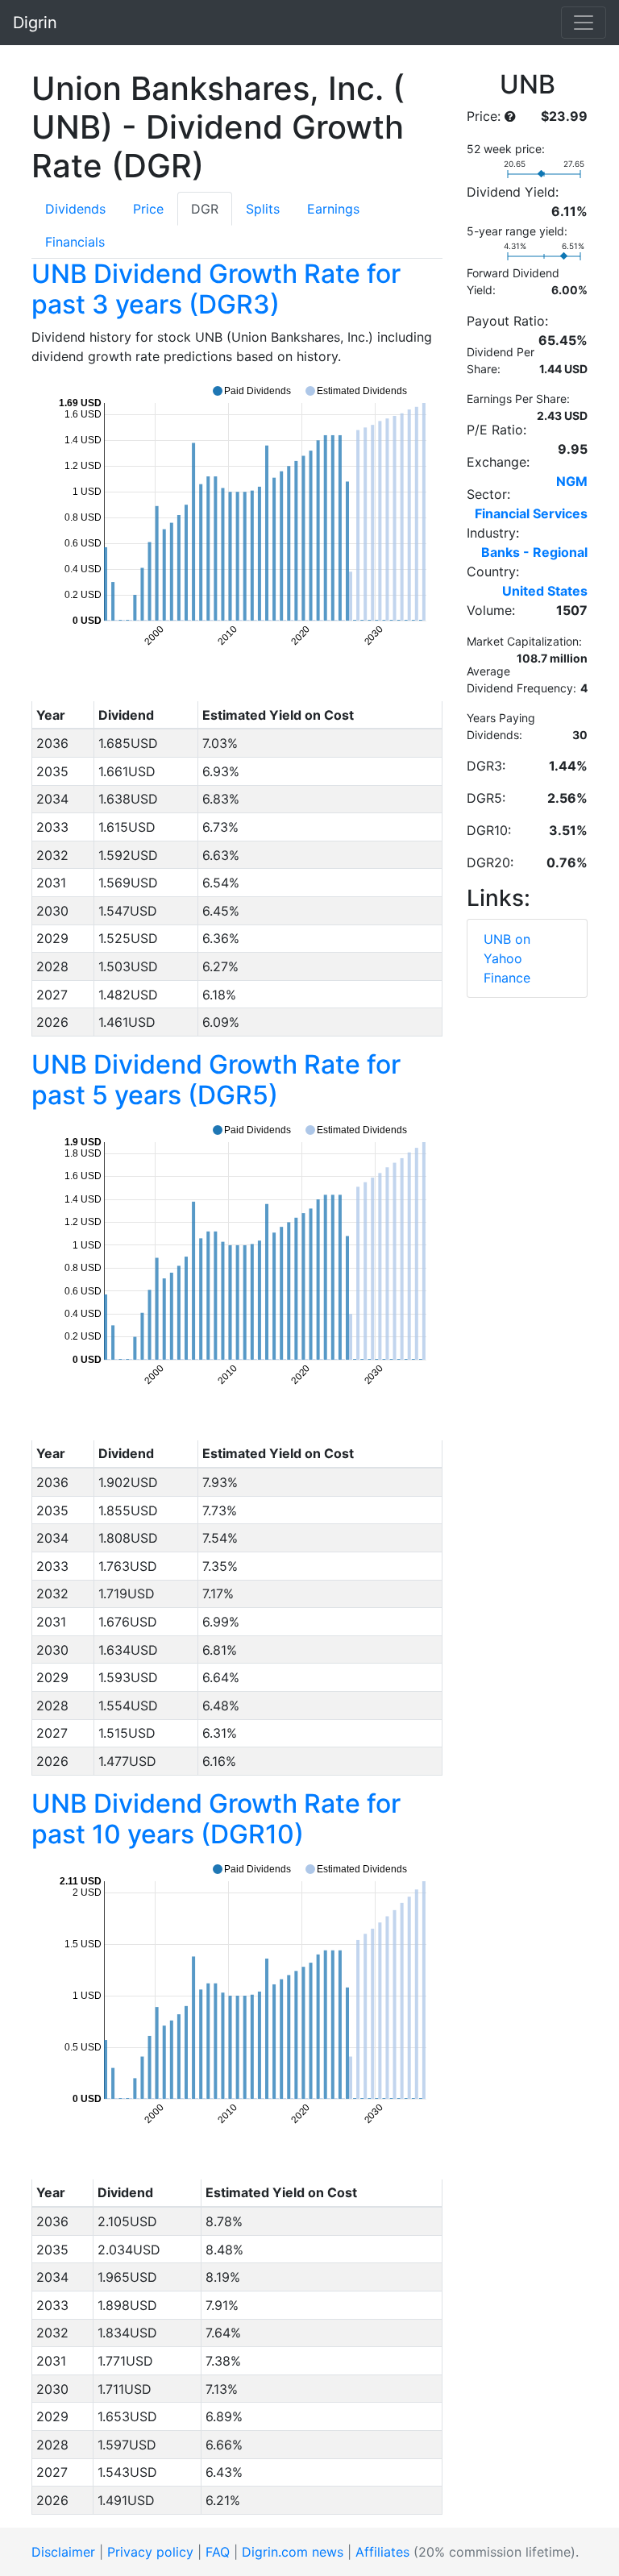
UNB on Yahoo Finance (507, 958)
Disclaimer (63, 2552)
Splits (263, 209)
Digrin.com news (293, 2552)
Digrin (35, 23)
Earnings (333, 209)
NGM (572, 481)
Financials (75, 242)
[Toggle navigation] (584, 23)
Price (148, 209)
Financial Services (531, 513)
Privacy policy (150, 2552)
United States (545, 591)
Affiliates (382, 2552)
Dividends (75, 209)
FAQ (218, 2552)
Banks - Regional (534, 552)
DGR (205, 209)
